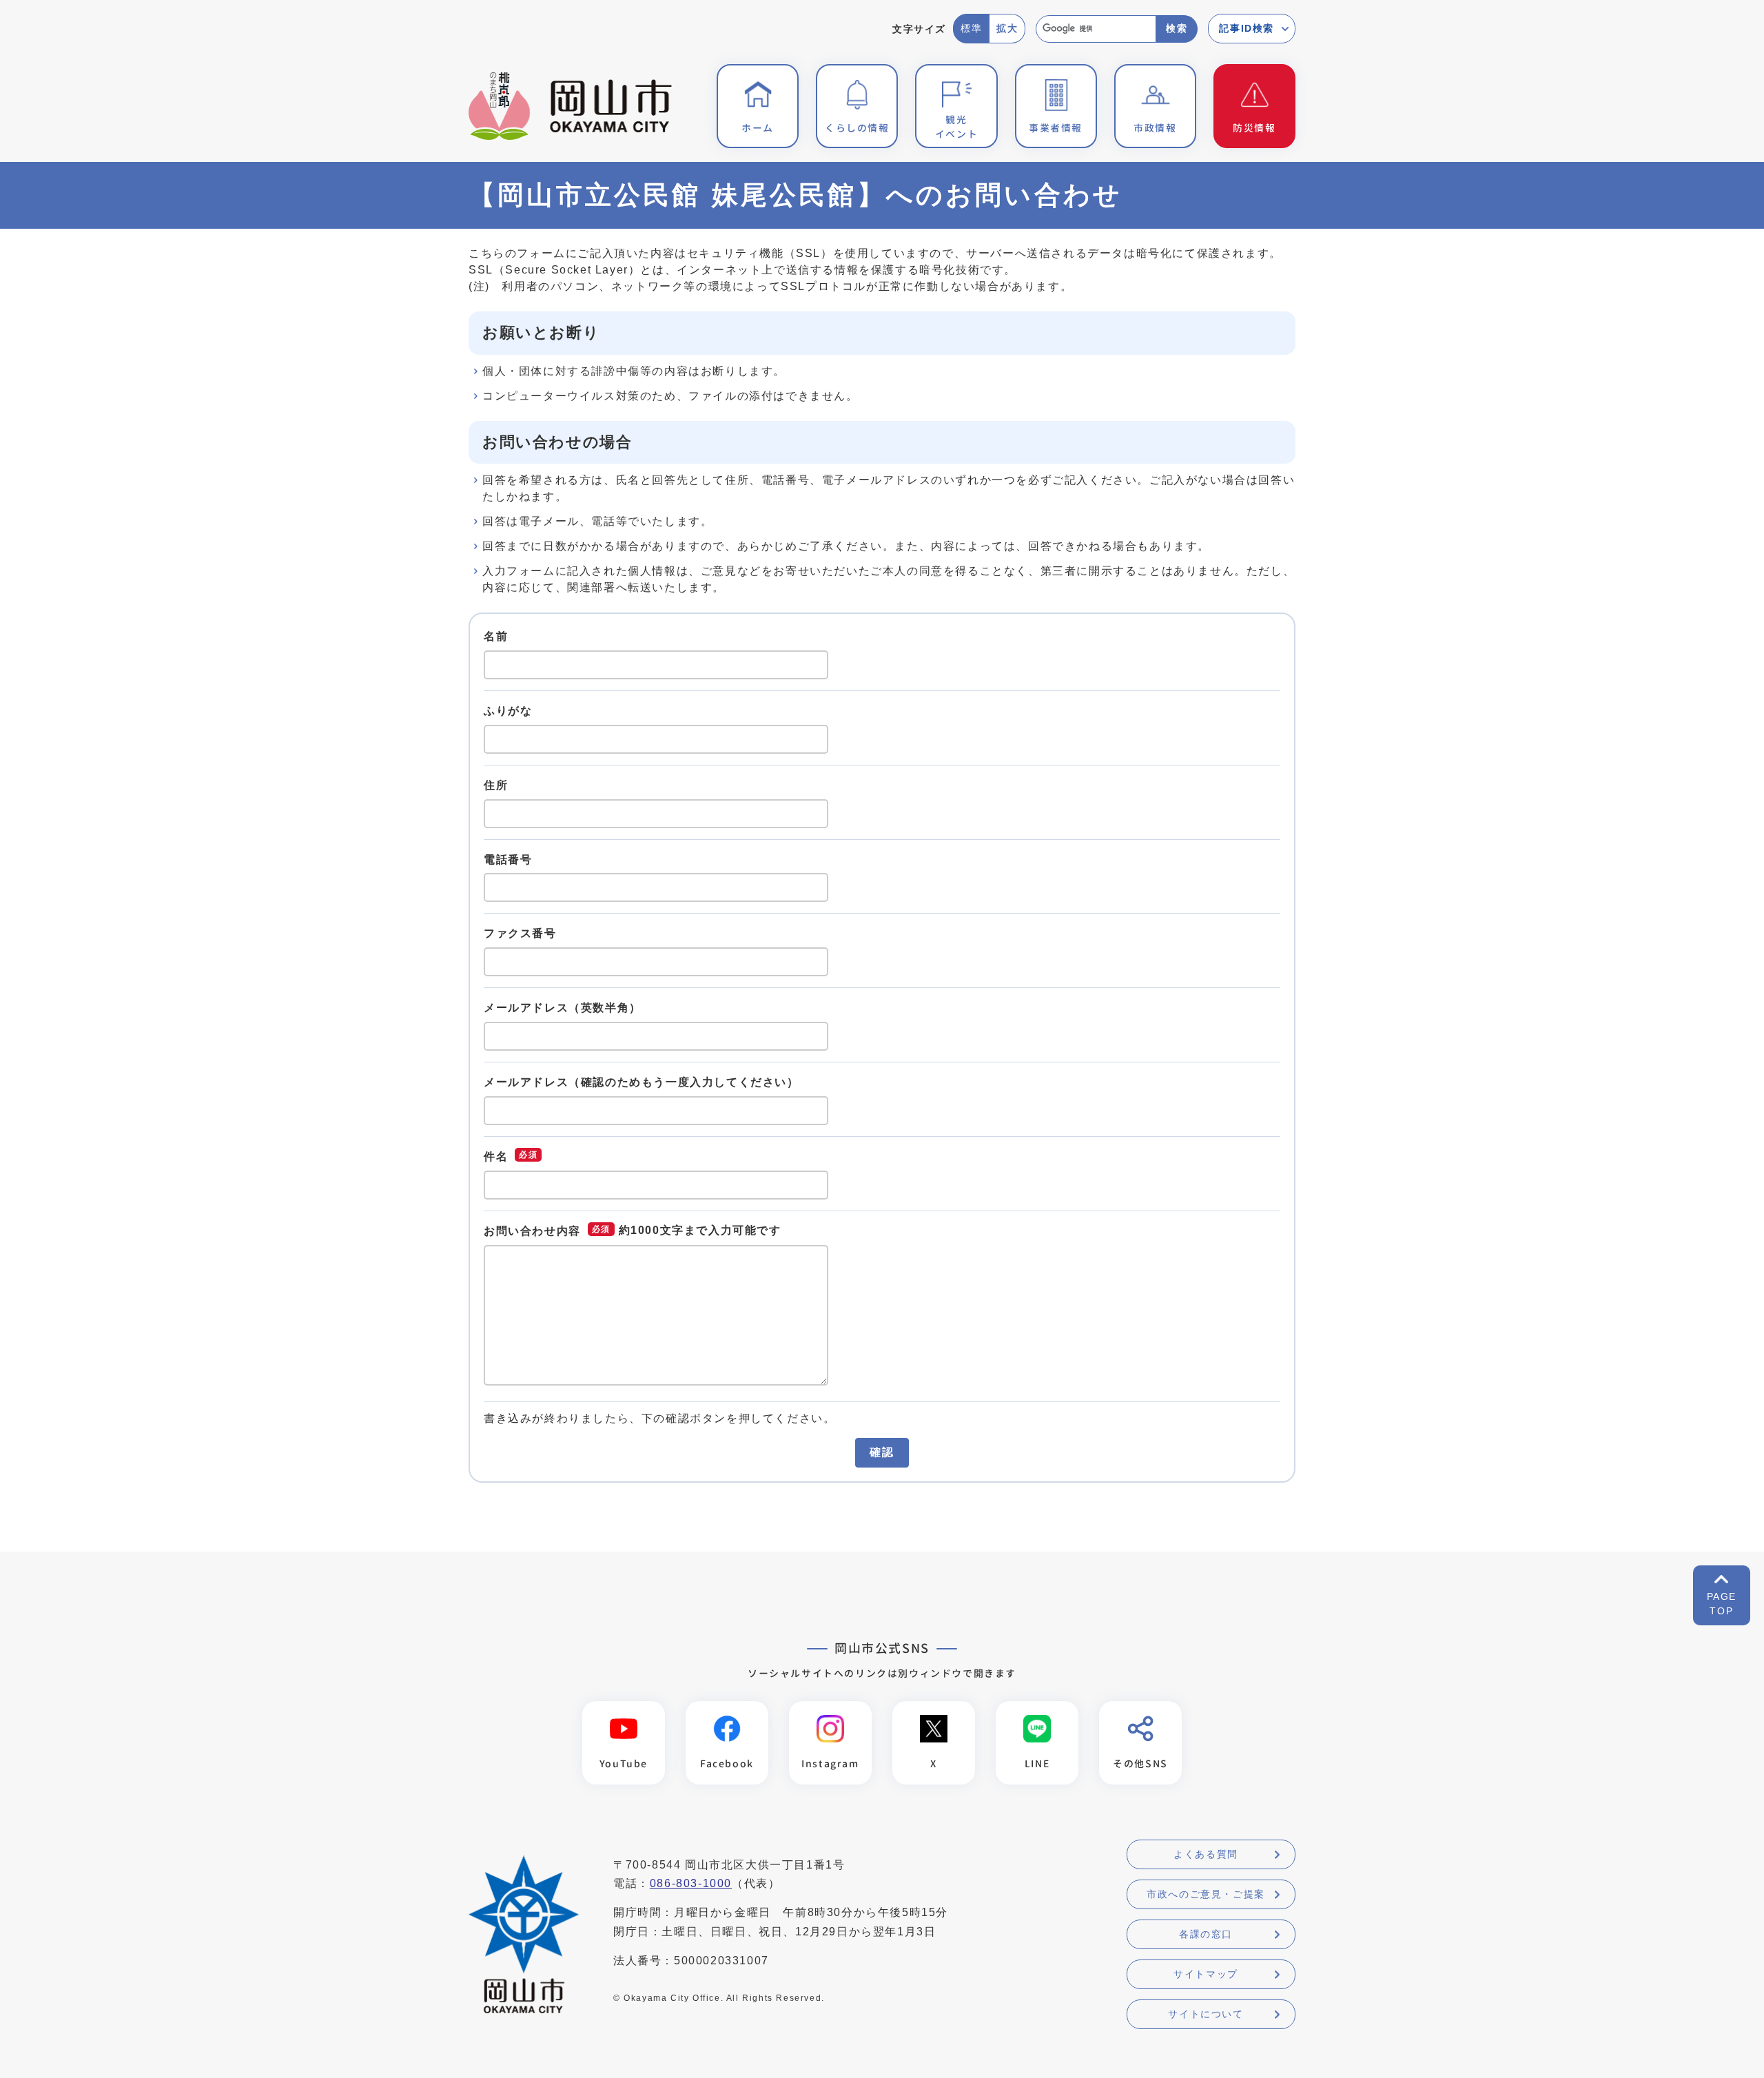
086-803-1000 (691, 1883)
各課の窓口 (1206, 1934)
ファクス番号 (520, 933)
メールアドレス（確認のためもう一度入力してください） (642, 1082)
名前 (496, 636)
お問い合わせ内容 (532, 1231)
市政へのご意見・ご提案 (1206, 1894)
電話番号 (508, 859)
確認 (882, 1452)
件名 (496, 1156)
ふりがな (508, 711)
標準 (971, 28)
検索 (1177, 28)
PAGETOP (1722, 1604)
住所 (496, 785)
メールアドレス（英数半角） (563, 1008)
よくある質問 (1206, 1854)
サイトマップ (1206, 1974)
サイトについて (1206, 2014)
